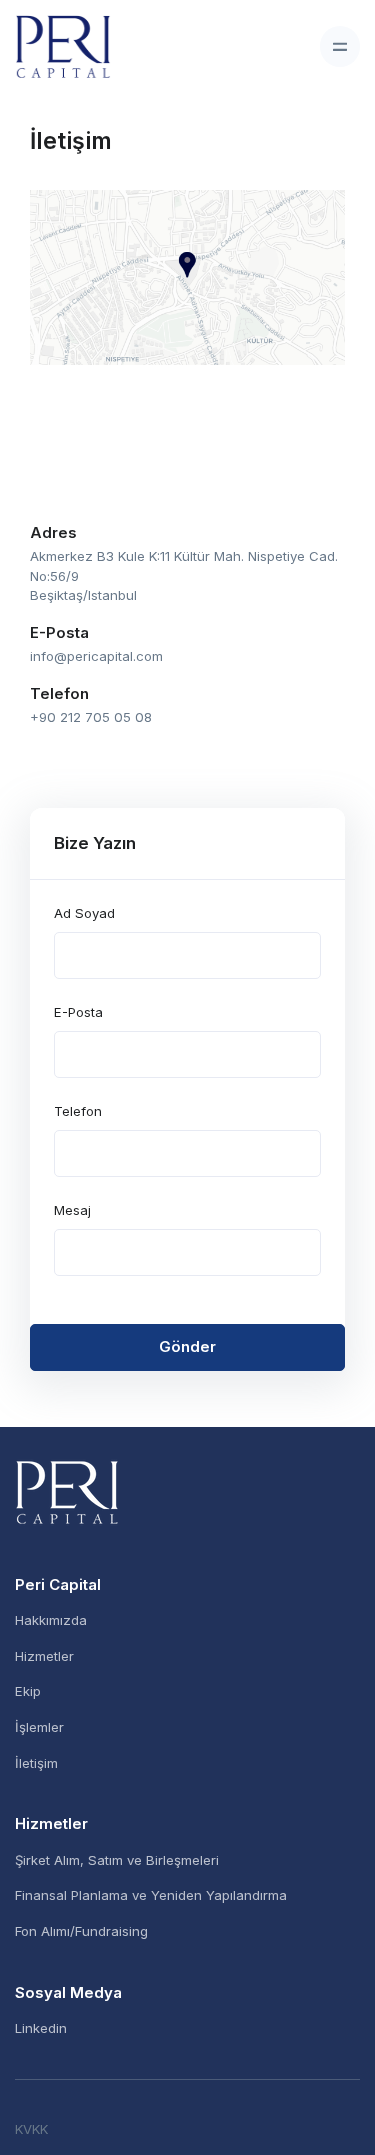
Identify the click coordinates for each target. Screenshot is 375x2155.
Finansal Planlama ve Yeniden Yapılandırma (151, 1895)
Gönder (187, 1346)
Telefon (78, 1111)
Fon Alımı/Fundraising (81, 1931)
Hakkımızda (51, 1620)
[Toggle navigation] (340, 46)
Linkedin (41, 2028)
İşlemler (39, 1727)
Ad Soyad (84, 913)
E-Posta (78, 1012)
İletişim (36, 1763)
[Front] (187, 1492)
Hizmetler (44, 1656)
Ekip (28, 1691)
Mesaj (72, 1210)
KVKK (31, 2129)
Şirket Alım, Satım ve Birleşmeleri (117, 1860)
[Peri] (63, 46)
